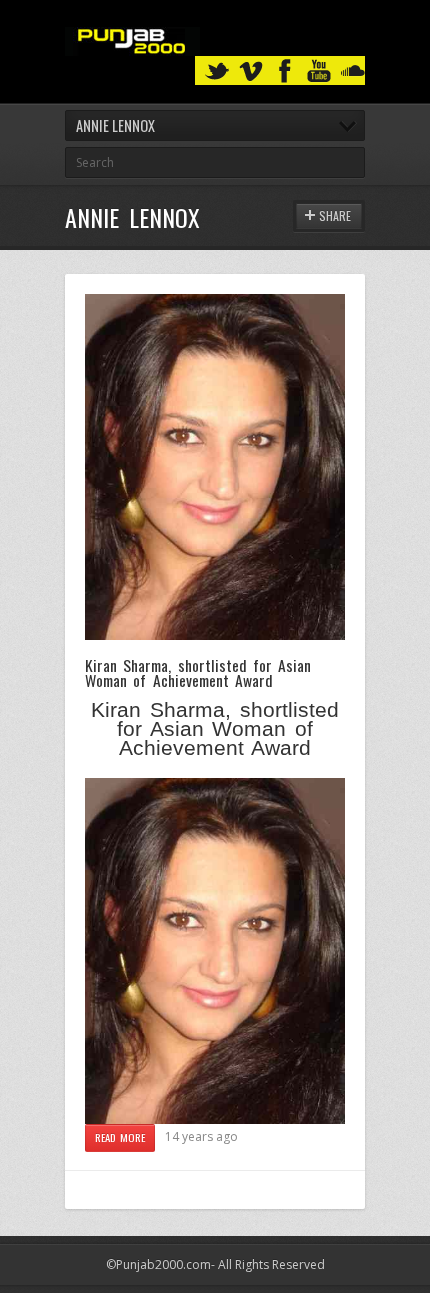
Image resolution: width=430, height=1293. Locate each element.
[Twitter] (217, 71)
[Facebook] (285, 71)
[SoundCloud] (353, 71)
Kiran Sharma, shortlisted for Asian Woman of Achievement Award (198, 673)
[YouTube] (319, 71)
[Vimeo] (251, 71)
